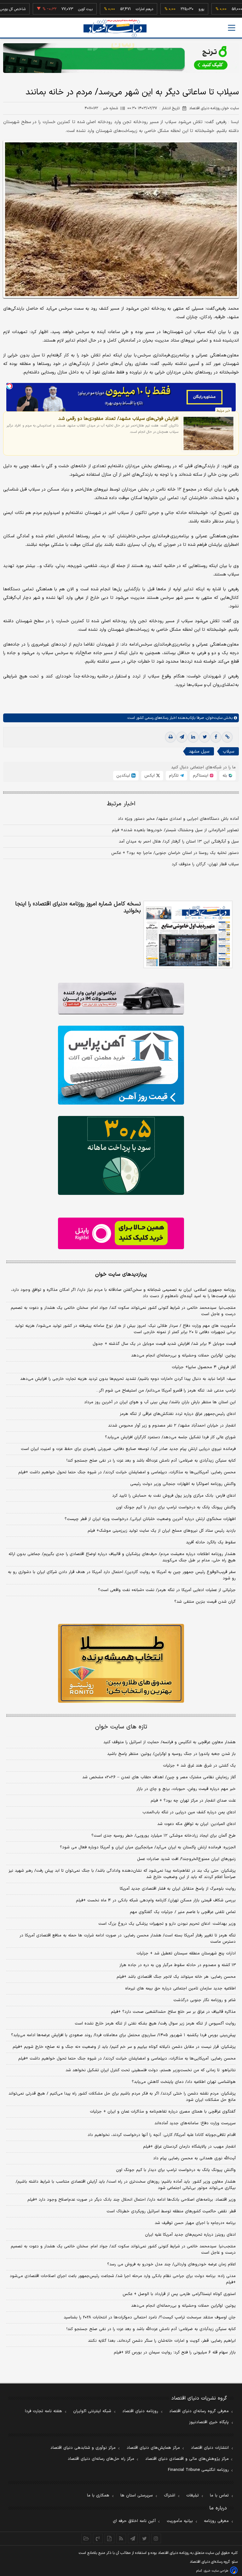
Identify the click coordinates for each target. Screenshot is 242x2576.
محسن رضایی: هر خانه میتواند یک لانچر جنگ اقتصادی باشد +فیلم (176, 1977)
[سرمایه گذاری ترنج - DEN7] (121, 58)
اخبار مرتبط (121, 804)
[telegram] (182, 737)
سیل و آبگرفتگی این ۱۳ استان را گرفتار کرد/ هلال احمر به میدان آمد (179, 842)
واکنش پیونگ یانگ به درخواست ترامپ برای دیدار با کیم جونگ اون (176, 1507)
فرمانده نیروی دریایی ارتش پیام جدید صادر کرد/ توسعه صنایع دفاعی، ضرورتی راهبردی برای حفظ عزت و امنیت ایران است (128, 1449)
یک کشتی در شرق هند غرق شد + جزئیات (199, 1766)
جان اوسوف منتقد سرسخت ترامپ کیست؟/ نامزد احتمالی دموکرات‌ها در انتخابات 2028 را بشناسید (150, 2317)
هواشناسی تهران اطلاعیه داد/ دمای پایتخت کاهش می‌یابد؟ (184, 2082)
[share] (109, 2538)
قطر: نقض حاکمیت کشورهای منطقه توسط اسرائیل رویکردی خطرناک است (171, 2211)
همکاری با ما (98, 2495)
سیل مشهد (199, 751)
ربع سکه (230, 9)
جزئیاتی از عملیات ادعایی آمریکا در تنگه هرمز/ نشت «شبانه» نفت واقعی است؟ (167, 1590)
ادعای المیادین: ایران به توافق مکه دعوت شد (196, 1824)
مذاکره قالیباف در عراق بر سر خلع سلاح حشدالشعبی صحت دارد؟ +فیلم (173, 2012)
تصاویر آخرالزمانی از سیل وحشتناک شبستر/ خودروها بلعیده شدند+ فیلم (175, 830)
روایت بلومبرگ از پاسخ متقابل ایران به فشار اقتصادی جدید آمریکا (178, 1889)
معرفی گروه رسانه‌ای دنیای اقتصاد (199, 2411)
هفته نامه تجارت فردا (43, 2411)
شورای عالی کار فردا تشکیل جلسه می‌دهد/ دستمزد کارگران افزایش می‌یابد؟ (170, 1437)
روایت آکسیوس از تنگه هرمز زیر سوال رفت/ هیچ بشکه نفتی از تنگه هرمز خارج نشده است (155, 2024)
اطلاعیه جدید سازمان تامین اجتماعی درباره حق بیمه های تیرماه (180, 1989)
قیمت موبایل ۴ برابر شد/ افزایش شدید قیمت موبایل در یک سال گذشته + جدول (164, 1344)
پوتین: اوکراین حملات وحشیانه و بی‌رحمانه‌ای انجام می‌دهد (183, 1356)
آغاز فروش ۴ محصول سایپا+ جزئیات (204, 1367)
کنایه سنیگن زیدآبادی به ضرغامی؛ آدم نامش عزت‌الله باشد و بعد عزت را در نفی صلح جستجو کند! (151, 1461)
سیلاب (228, 751)
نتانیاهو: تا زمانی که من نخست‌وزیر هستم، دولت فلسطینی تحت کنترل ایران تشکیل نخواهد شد (151, 2070)
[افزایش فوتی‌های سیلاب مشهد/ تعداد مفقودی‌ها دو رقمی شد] (209, 433)
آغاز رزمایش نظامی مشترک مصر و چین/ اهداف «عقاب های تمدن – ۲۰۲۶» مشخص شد (159, 1777)
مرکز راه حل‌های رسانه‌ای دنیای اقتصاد (101, 2459)
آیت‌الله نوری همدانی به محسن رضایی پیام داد (194, 2158)
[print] (170, 737)
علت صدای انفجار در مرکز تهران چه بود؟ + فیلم (193, 1801)
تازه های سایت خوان (121, 1727)
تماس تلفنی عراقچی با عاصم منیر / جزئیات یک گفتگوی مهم (183, 1912)
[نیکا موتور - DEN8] (121, 999)
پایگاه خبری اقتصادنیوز (209, 2422)
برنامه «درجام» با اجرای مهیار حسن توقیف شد (195, 2223)
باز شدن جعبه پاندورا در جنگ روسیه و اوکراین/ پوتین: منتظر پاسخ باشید (171, 1754)
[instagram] (156, 2538)
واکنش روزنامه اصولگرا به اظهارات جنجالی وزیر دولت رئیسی (183, 1484)
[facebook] (216, 737)
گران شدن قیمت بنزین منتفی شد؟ (205, 1602)
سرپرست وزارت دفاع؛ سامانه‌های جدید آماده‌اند (195, 2123)
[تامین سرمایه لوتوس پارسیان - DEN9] (121, 1155)
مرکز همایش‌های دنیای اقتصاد (153, 2448)
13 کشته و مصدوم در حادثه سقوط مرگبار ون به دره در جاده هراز (178, 1965)
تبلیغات (193, 2495)
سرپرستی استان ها (137, 2495)
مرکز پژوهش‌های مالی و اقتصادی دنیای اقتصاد (187, 2459)
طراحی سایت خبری (216, 2571)
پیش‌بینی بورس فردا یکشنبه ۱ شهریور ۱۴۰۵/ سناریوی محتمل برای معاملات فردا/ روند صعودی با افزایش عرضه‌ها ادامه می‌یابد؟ (123, 2035)
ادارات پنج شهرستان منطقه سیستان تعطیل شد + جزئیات (186, 1953)
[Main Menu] (232, 28)
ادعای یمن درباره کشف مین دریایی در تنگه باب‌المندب (189, 1812)
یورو (172, 9)
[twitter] (205, 737)
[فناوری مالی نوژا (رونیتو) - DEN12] (121, 1663)
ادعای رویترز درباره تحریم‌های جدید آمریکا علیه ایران (190, 2235)
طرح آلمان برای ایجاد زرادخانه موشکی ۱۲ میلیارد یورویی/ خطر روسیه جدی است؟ (164, 1836)
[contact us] (98, 2538)
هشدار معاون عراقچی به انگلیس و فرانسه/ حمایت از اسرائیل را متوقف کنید (170, 1742)
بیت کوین (56, 9)
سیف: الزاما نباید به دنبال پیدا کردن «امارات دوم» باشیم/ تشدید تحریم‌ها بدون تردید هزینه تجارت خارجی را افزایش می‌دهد (128, 1379)
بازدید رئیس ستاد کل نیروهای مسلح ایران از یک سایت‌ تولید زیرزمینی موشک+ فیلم (162, 1531)
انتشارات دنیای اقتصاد (210, 2448)
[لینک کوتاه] (227, 737)
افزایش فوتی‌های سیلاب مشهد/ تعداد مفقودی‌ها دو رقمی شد (118, 419)
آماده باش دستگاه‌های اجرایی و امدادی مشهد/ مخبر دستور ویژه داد (178, 819)
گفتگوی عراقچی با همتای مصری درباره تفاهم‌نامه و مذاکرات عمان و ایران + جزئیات (163, 2112)
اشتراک (170, 2495)
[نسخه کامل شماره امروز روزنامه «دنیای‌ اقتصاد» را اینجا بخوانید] (188, 934)
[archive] (86, 2538)
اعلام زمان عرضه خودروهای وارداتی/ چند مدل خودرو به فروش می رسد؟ (171, 2264)
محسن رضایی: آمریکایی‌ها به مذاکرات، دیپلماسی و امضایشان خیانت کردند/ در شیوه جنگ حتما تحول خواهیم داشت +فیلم (127, 1472)
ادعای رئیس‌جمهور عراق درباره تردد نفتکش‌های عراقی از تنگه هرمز (178, 1414)
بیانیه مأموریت (180, 2521)
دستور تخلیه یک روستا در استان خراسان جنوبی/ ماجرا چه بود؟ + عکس (175, 853)
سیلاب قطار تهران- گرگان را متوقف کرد (205, 864)
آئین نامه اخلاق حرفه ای (134, 2521)
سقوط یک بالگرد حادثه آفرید (211, 1542)
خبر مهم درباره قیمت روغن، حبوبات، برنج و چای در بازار (186, 1789)
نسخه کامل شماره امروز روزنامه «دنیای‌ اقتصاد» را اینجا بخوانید (78, 908)
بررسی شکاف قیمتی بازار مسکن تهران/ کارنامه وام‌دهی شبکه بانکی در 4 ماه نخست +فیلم (156, 1900)
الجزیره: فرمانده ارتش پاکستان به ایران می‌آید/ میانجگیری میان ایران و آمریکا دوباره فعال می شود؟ (148, 1847)
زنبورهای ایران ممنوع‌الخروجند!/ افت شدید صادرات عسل (186, 1859)
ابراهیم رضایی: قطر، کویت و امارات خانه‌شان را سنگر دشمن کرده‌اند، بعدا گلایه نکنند (162, 2341)
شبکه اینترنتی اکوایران (92, 2411)
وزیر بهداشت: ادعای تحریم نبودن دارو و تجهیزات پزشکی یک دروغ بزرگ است (167, 1924)
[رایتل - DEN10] (121, 1233)
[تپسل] (9, 386)
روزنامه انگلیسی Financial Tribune (198, 2470)
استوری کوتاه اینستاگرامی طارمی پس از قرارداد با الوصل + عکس (179, 2294)
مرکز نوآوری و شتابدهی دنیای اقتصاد (83, 2448)
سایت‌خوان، (213, 718)
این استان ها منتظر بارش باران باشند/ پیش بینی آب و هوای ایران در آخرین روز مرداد (160, 1402)
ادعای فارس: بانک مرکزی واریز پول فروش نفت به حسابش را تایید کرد (174, 1496)
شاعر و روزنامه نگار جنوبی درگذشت (205, 2000)
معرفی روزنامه (216, 2521)
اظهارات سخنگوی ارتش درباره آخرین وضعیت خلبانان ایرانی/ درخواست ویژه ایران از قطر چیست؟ (150, 1519)
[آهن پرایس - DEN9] (121, 1065)
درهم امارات (115, 9)
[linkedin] (193, 737)
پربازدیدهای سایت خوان (121, 1274)
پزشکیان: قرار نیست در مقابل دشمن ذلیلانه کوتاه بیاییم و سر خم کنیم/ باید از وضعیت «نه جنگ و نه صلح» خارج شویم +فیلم (124, 2047)
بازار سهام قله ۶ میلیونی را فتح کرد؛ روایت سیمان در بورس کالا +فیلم (175, 2352)
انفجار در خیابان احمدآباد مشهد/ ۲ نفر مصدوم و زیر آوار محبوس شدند (172, 1426)
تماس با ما (219, 2495)
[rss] (121, 2538)
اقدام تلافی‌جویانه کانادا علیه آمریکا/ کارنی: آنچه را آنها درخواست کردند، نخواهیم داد (162, 2135)
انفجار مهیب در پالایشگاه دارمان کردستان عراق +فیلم (189, 2147)
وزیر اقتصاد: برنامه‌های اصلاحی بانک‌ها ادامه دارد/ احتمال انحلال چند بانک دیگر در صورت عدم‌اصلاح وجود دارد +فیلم (132, 2200)
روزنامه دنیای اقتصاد (140, 2411)
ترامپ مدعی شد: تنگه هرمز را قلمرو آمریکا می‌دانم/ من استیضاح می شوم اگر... (166, 1391)
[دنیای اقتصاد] (115, 28)
